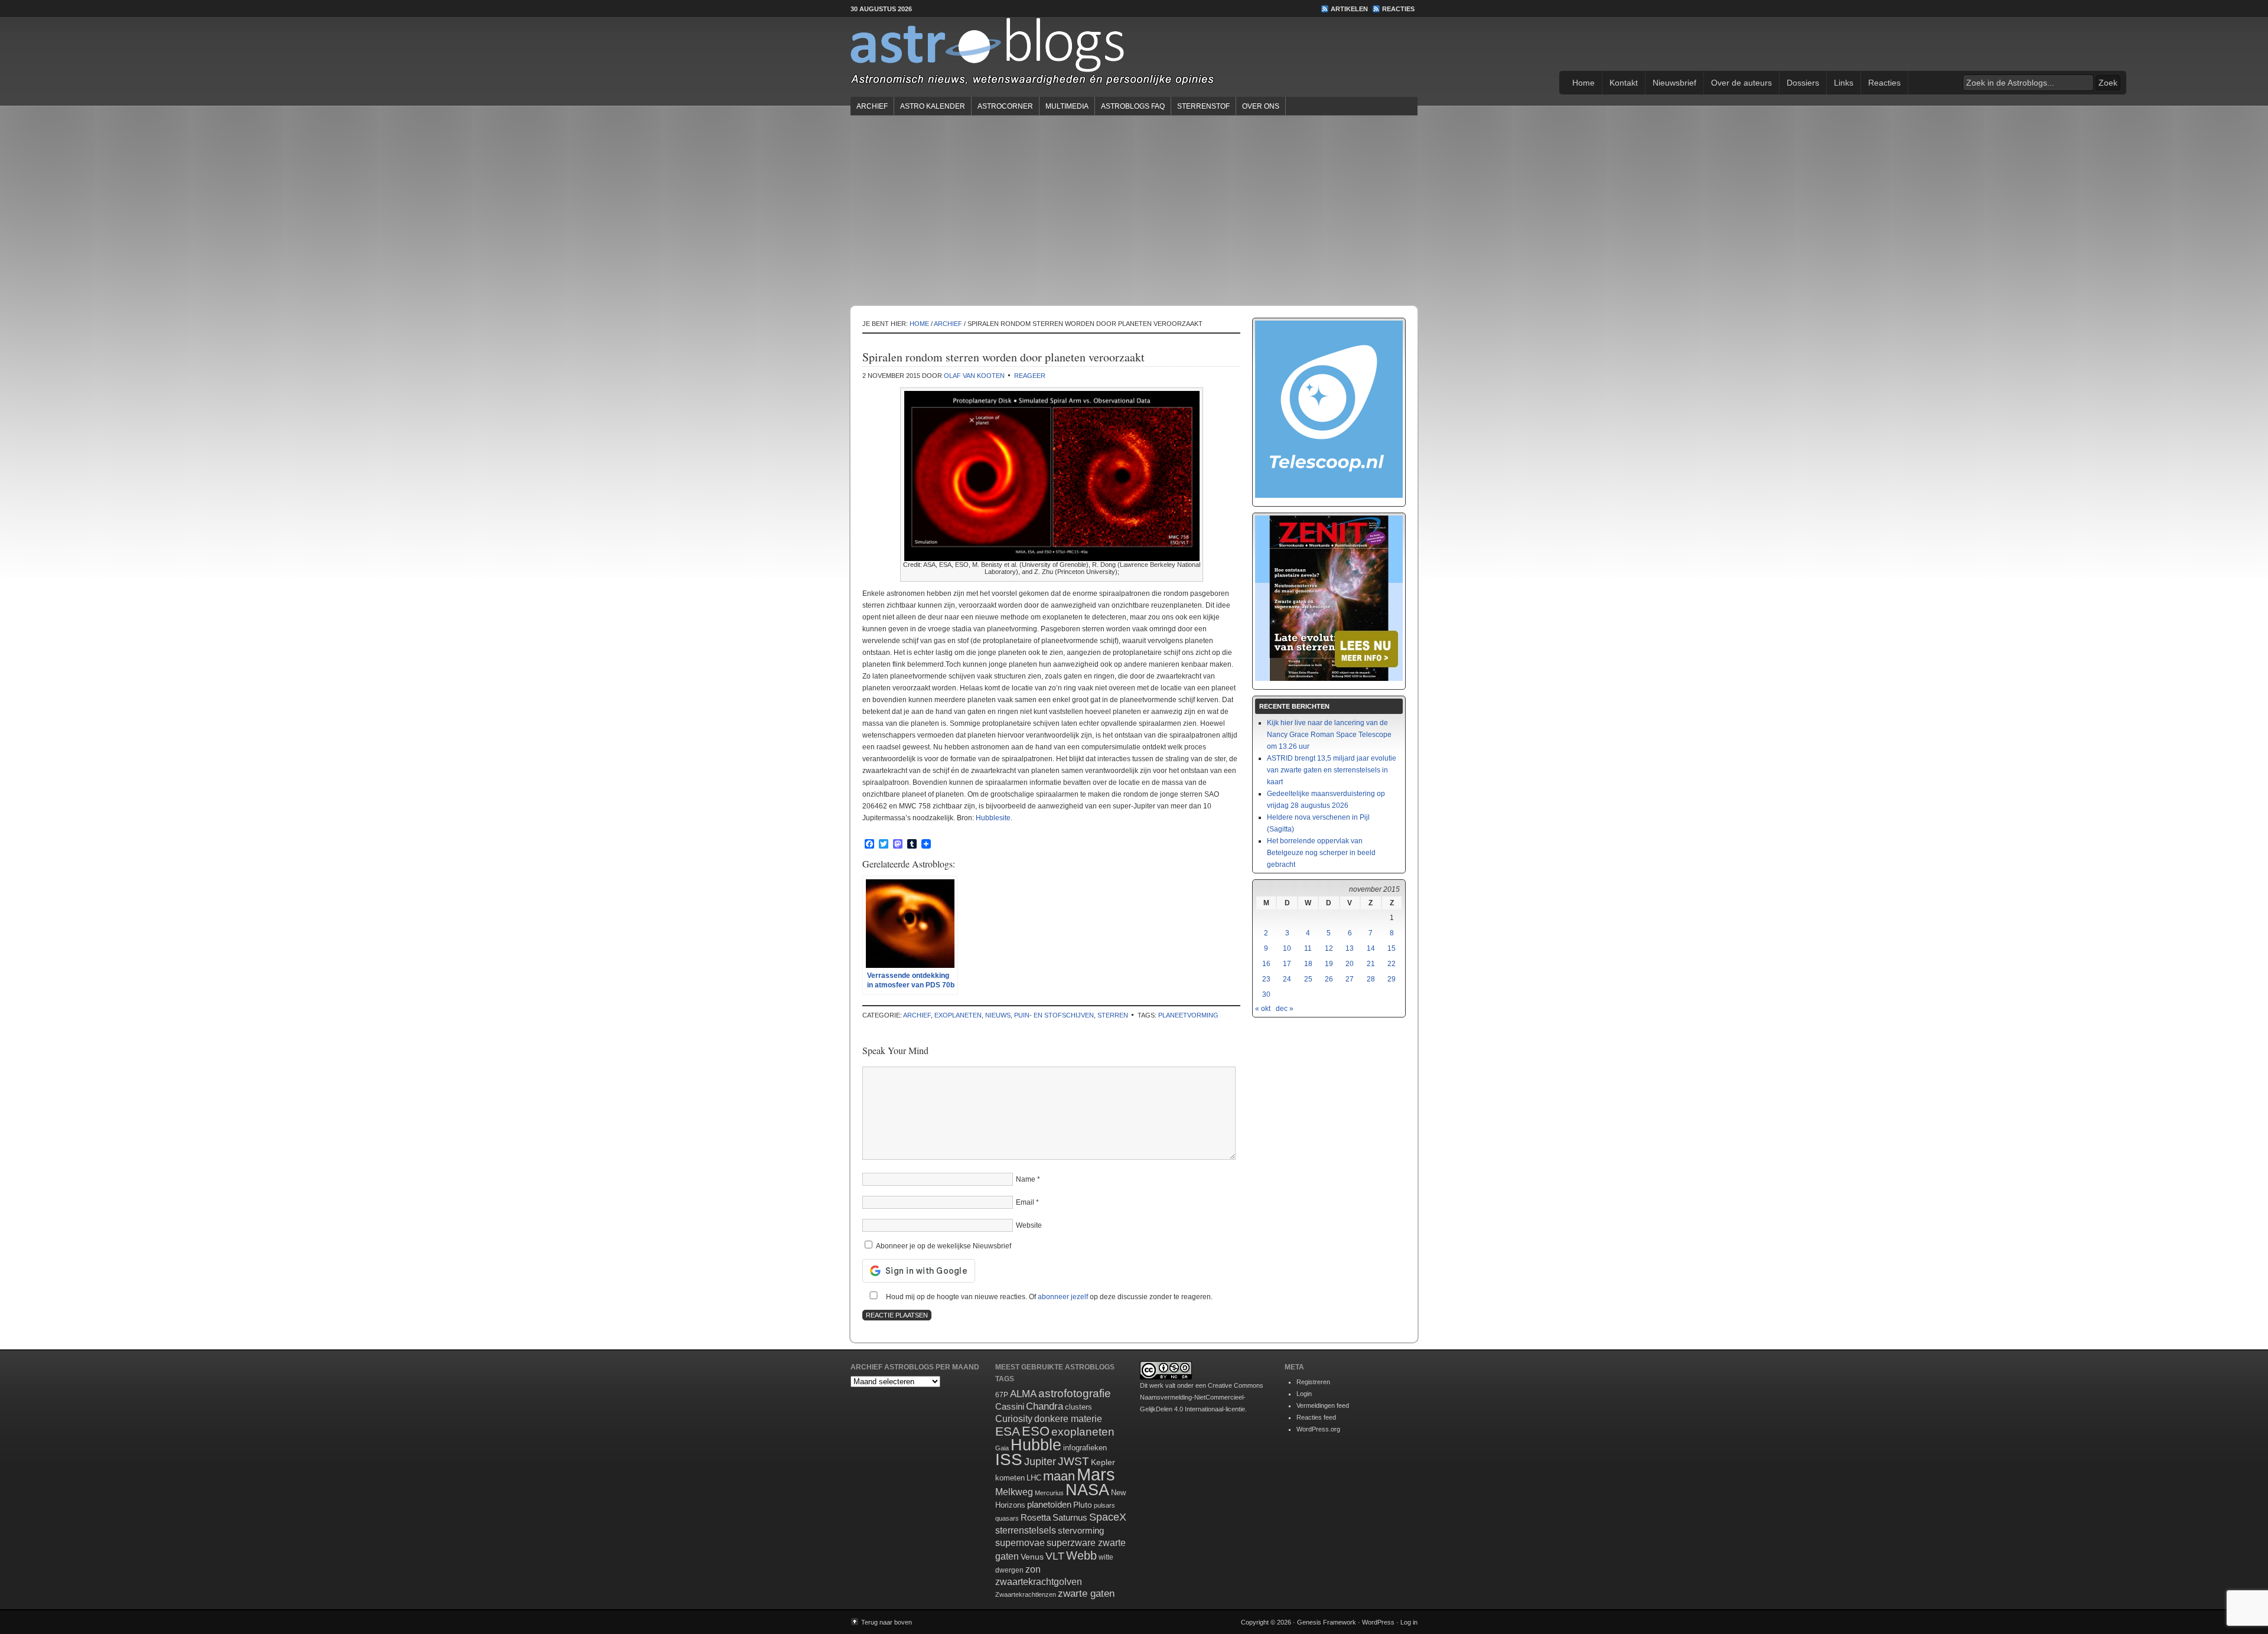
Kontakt (1624, 83)
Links (1844, 83)
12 (1329, 948)
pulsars (1104, 1505)
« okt (1263, 1009)
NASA (1087, 1490)
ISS (1009, 1459)
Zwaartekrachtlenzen (1026, 1594)
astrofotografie (1075, 1393)
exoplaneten (958, 1015)
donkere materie (1068, 1419)
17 (1287, 964)
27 (1350, 979)
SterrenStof (1203, 106)
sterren (1113, 1015)
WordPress (1378, 1622)
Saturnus (1070, 1517)
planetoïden (1049, 1504)
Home (1583, 83)
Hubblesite (993, 818)
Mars (1096, 1474)
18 (1308, 964)
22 (1392, 964)
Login (1304, 1394)
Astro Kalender (933, 106)
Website (1029, 1225)
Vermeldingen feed (1323, 1405)
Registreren (1313, 1382)
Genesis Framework (1327, 1622)
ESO (1036, 1431)
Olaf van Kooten (974, 376)
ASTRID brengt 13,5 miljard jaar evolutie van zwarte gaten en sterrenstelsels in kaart (1332, 770)
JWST (1073, 1461)
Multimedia (1067, 106)
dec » (1285, 1009)
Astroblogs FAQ (1133, 106)
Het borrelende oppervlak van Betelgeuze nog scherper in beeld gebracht (1321, 853)
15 (1392, 948)
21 (1371, 964)
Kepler (1103, 1462)
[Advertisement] (1134, 210)
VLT (1055, 1556)
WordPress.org (1318, 1429)
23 (1266, 979)
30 (1266, 994)
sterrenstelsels (1026, 1530)
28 (1371, 979)
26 (1329, 979)
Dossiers (1803, 83)
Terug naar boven (887, 1622)
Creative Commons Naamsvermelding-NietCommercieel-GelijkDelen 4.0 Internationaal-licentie (1202, 1397)
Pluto (1083, 1505)
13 (1350, 948)
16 (1266, 964)
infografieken (1085, 1448)
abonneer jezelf (1063, 1297)
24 (1287, 979)
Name (1026, 1179)
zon (1033, 1569)
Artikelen (1349, 9)
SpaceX (1108, 1517)
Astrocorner (1005, 106)
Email (1025, 1202)
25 (1308, 979)
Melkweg (1014, 1492)
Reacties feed (1316, 1417)
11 (1308, 948)
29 (1392, 979)
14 (1371, 948)
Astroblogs (1134, 56)
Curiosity (1014, 1419)
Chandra (1045, 1406)
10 (1287, 948)
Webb (1081, 1555)
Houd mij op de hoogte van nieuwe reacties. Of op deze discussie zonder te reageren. (1048, 1297)
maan (1059, 1476)
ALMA (1023, 1394)
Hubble (1036, 1445)
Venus (1032, 1557)
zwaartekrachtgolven (1039, 1582)
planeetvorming (1188, 1015)
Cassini (1010, 1406)
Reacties (1398, 9)
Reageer (1030, 376)
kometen (1010, 1478)
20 (1350, 964)
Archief (872, 106)
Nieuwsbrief (1674, 83)
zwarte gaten (1086, 1594)
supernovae (1020, 1543)
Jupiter (1040, 1462)
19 (1329, 964)
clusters (1078, 1407)
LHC (1034, 1478)
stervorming (1081, 1530)
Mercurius (1049, 1493)
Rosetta (1036, 1517)
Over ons (1261, 106)
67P (1002, 1395)
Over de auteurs (1741, 83)
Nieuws (998, 1015)
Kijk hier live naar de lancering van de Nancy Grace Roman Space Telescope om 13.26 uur (1329, 735)
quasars (1007, 1518)
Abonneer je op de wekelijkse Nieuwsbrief (943, 1246)
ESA (1008, 1431)
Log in (1409, 1622)
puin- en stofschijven (1054, 1015)
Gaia (1002, 1448)
